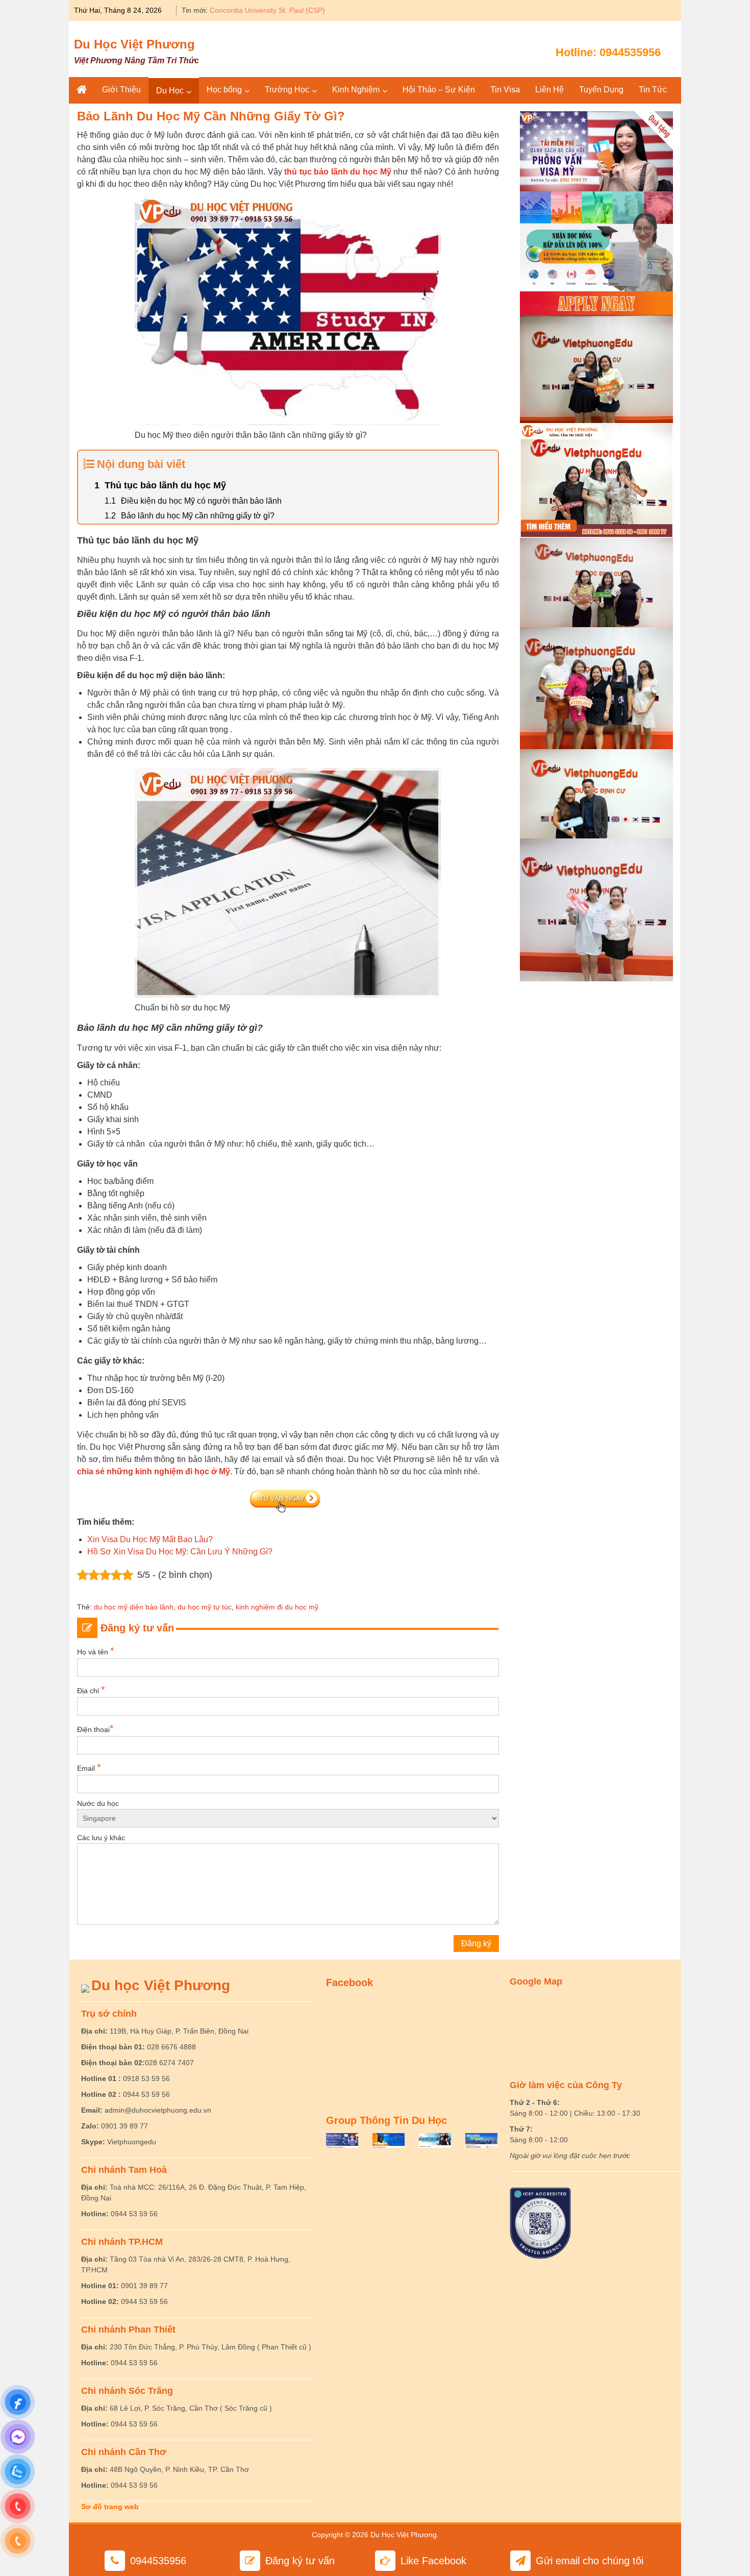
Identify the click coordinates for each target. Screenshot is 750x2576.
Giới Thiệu (121, 90)
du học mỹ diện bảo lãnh (134, 1607)
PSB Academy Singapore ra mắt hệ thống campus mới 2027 (307, 10)
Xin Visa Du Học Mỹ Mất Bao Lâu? (150, 1539)
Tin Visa (505, 90)
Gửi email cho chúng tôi (590, 2561)
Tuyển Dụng (601, 90)
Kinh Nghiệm (356, 90)
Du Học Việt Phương (134, 44)
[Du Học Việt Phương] (82, 90)
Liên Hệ (549, 90)
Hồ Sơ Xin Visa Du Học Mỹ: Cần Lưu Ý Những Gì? (180, 1552)
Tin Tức (653, 90)
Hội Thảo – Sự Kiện (439, 90)
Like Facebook (433, 2561)
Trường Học (287, 90)
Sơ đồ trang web (110, 2507)
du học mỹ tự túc (205, 1607)
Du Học (170, 91)
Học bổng (224, 90)
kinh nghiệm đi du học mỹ (277, 1607)
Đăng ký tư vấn (300, 2561)
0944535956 (630, 52)
